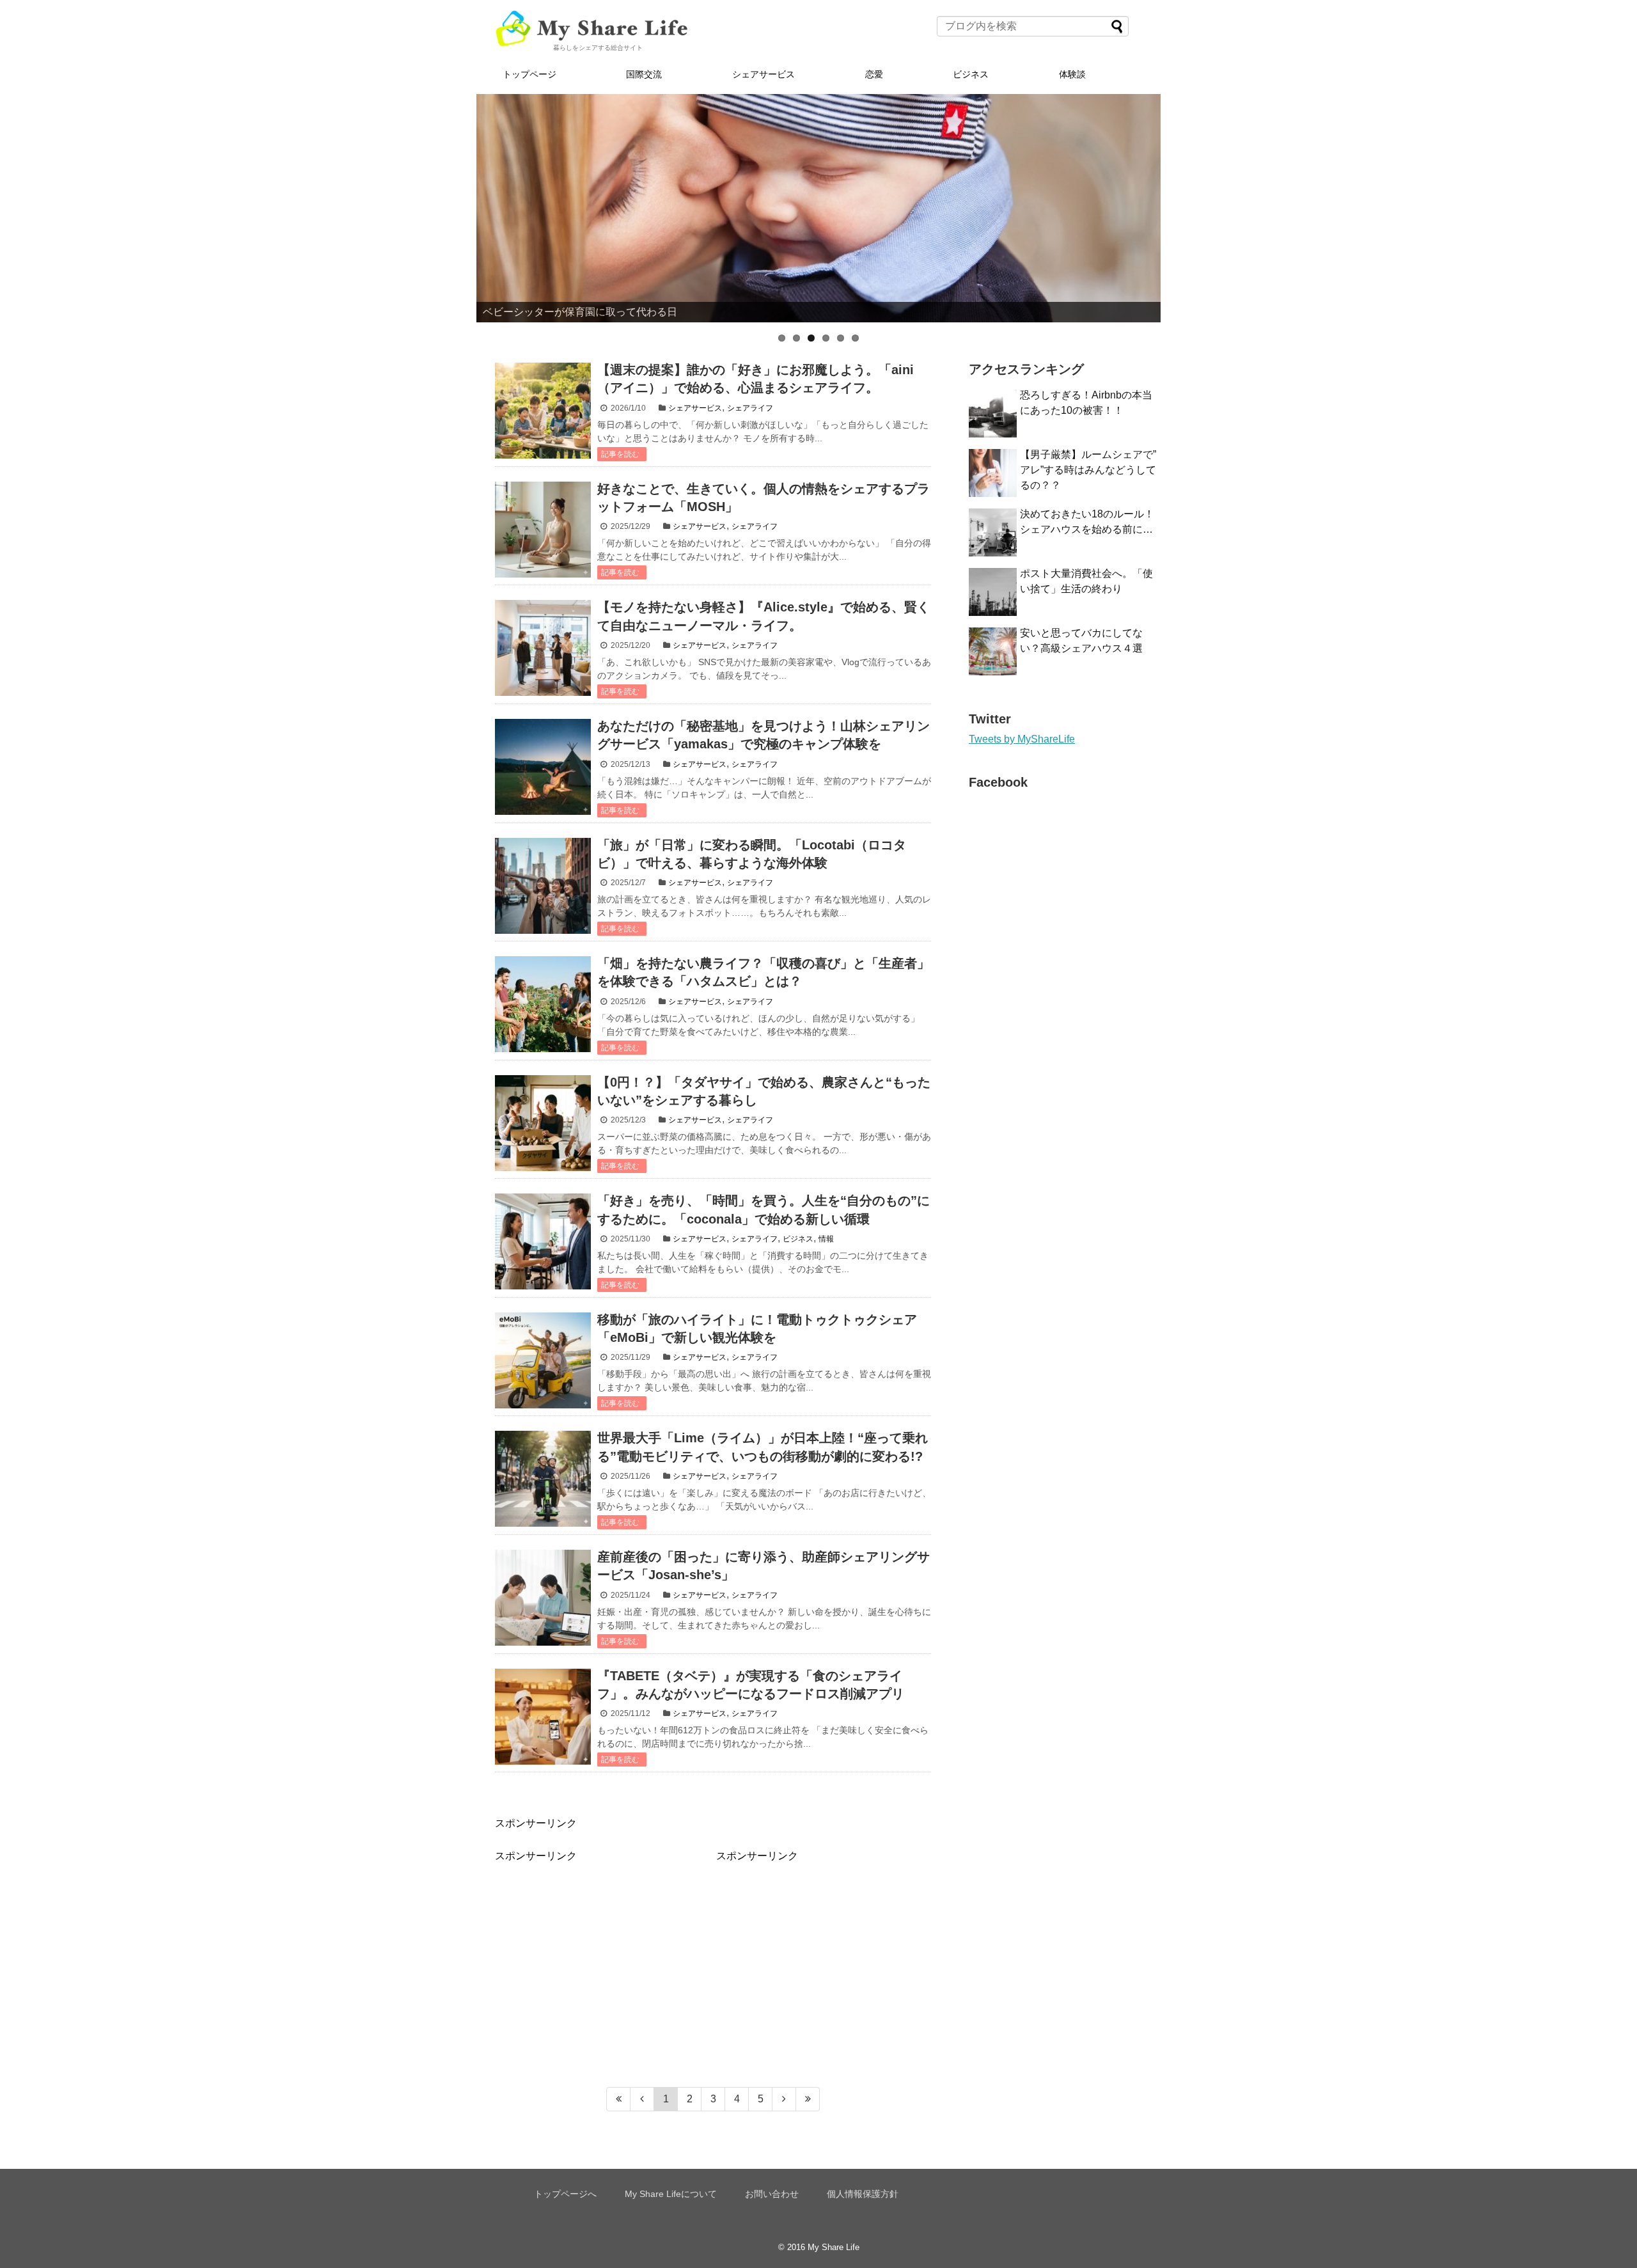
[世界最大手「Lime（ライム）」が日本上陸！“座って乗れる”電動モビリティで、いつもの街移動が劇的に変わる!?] (543, 1479)
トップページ (529, 74)
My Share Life (834, 2247)
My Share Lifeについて (671, 2194)
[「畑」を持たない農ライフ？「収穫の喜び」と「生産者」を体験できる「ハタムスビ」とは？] (543, 1004)
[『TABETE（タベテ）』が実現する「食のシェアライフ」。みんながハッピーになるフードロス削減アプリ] (543, 1717)
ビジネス (971, 74)
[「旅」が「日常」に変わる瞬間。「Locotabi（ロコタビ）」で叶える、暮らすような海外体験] (543, 886)
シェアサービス (764, 74)
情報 (826, 1239)
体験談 (1072, 74)
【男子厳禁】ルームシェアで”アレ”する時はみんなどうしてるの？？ (1088, 470)
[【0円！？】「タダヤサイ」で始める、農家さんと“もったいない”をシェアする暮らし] (543, 1123)
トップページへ (565, 2194)
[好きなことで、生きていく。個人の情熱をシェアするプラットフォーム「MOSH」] (543, 530)
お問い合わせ (772, 2194)
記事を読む (620, 454)
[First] (618, 2099)
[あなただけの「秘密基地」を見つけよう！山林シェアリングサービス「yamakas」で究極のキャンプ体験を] (543, 767)
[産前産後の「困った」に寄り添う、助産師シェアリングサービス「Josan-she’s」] (543, 1598)
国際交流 (644, 74)
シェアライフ (750, 408)
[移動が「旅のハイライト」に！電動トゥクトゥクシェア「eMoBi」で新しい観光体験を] (543, 1360)
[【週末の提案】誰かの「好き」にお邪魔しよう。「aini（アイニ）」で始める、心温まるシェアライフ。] (543, 411)
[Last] (808, 2099)
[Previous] (642, 2099)
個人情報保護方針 (863, 2194)
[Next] (784, 2099)
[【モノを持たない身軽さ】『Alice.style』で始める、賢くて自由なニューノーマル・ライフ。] (543, 648)
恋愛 (874, 74)
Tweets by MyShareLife (1022, 739)
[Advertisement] (602, 1953)
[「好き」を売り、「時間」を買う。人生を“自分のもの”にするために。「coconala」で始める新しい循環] (543, 1241)
